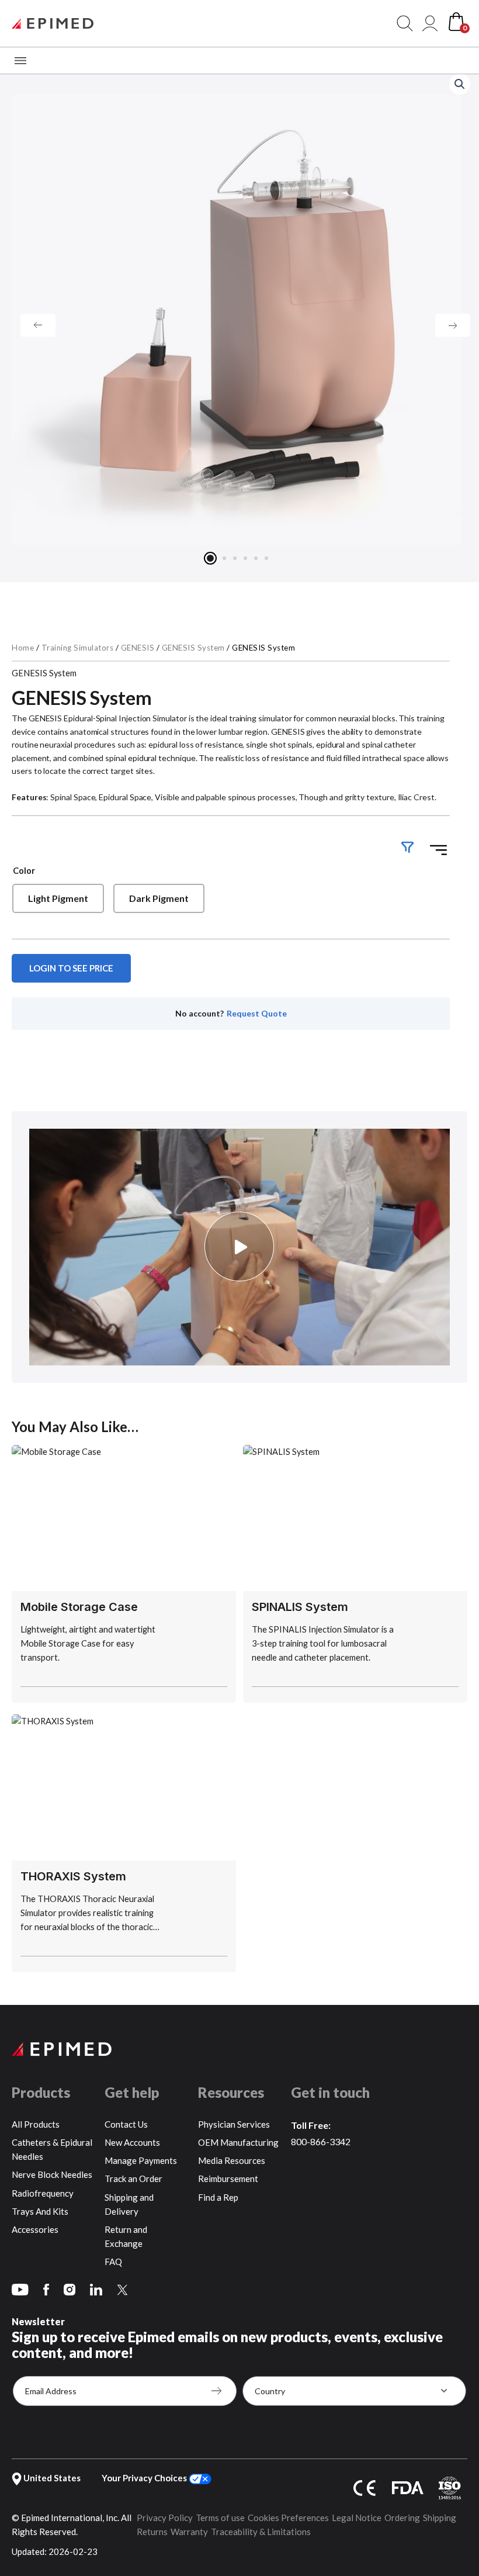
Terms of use (220, 2518)
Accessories (35, 2229)
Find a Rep (218, 2197)
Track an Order (133, 2179)
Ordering (402, 2518)
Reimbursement (228, 2179)
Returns (152, 2532)
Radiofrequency (43, 2193)
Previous (38, 326)
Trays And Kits (40, 2211)
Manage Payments (141, 2160)
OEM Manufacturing (238, 2142)
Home (23, 648)
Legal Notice (357, 2518)
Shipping (440, 2518)
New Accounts (132, 2142)
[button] (460, 84)
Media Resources (232, 2160)
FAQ (113, 2262)
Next (453, 326)
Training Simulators (78, 648)
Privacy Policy (165, 2518)
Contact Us (126, 2124)
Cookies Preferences (288, 2518)
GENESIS (138, 648)
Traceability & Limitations (261, 2532)
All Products (36, 2124)
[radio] (58, 898)
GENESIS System (193, 648)
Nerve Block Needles (52, 2174)
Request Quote (257, 1013)
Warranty (189, 2532)
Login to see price (71, 968)
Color (24, 871)
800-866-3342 (321, 2141)
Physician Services (234, 2124)
